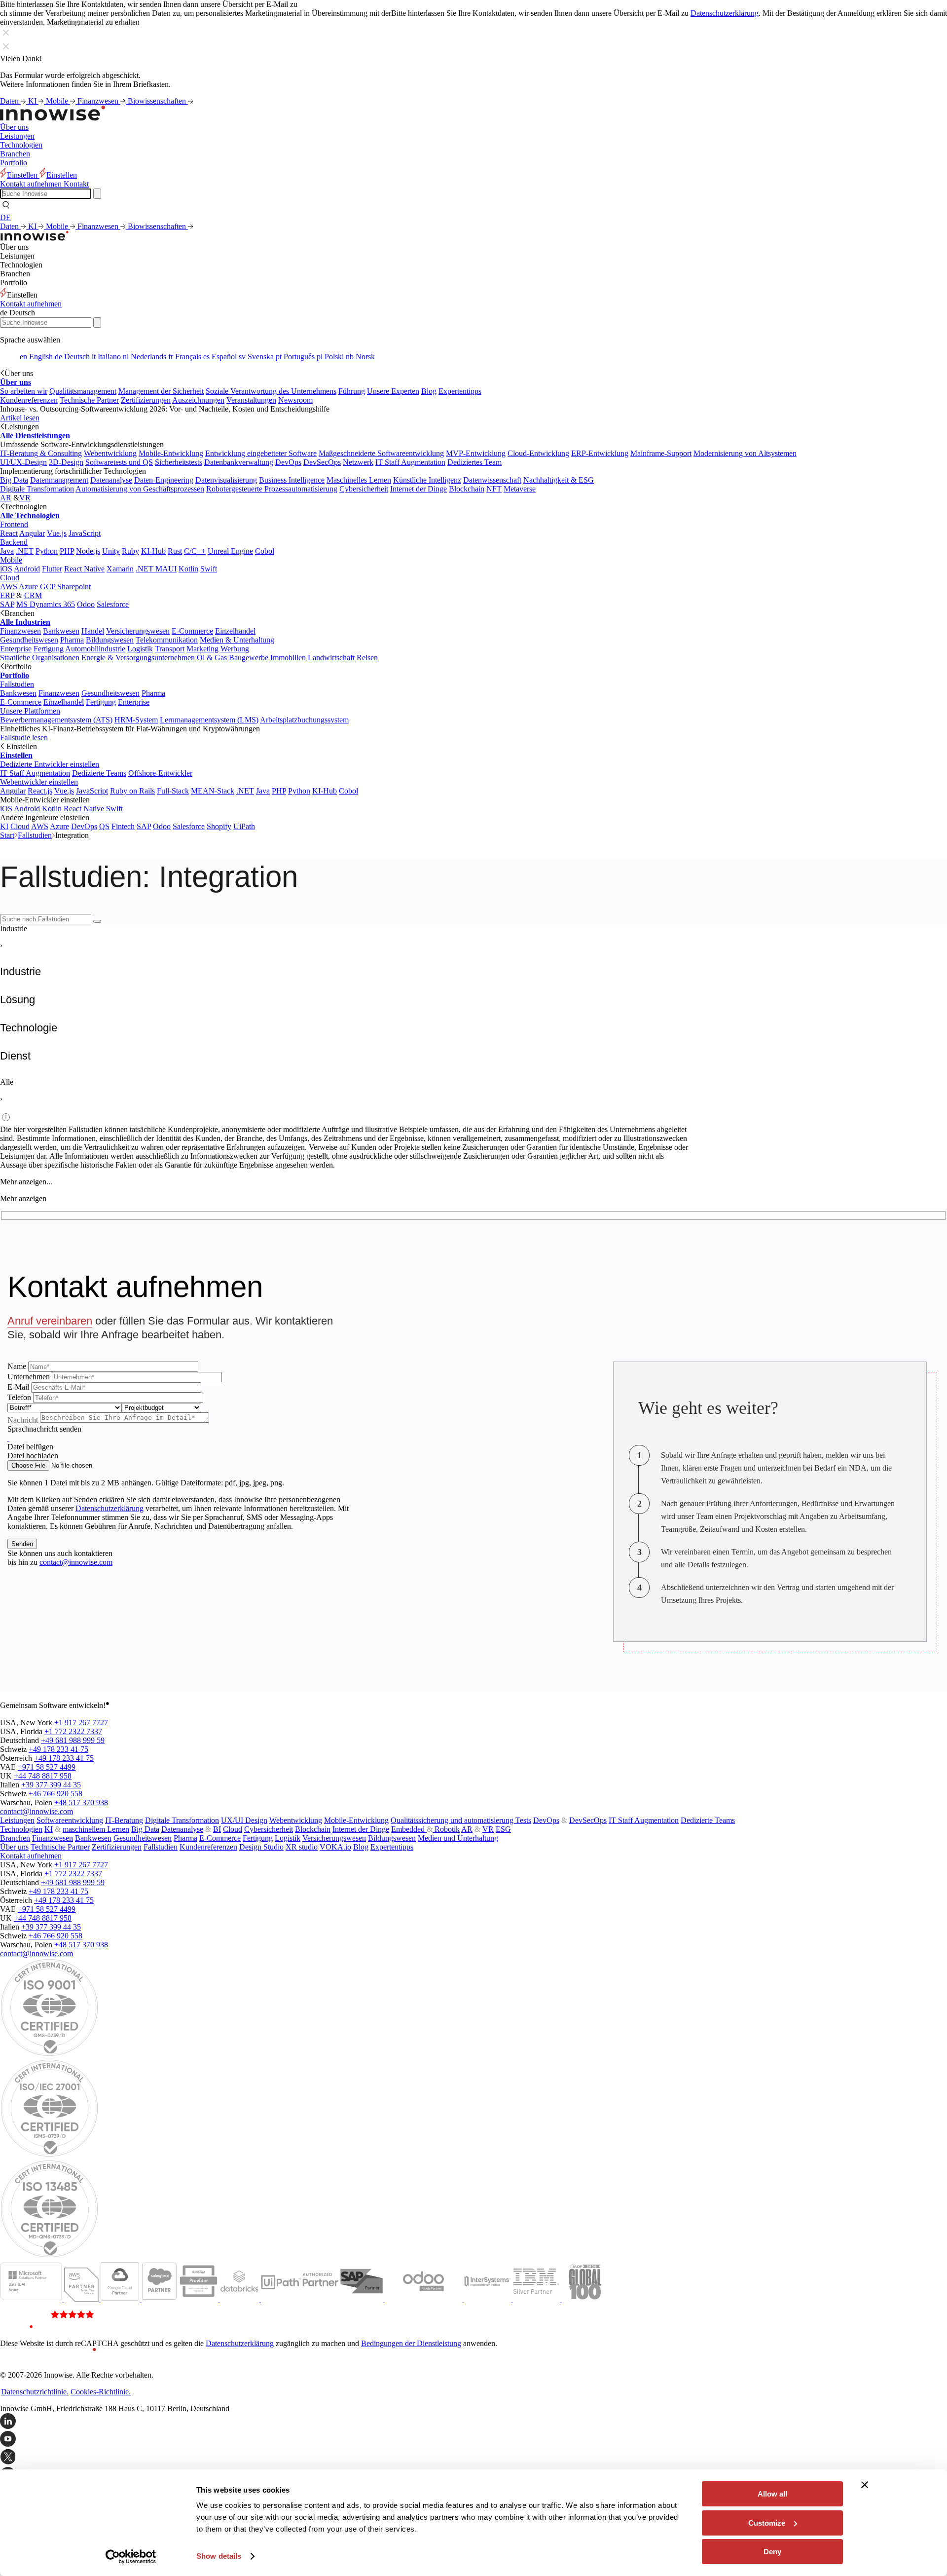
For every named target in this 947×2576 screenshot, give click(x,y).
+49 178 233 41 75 (58, 1749)
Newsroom (295, 400)
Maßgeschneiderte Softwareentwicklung (381, 453)
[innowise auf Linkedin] (473, 2422)
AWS (9, 587)
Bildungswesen (110, 640)
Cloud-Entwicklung (538, 453)
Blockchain (467, 489)
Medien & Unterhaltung (237, 640)
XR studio (302, 1847)
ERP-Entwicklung (600, 453)
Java (7, 551)
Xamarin (120, 569)
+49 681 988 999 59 (73, 1740)
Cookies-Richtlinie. (101, 2392)
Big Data (14, 480)
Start (7, 835)
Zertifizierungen (146, 400)
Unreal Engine (230, 551)
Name (17, 1366)
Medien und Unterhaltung (458, 1838)
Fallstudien (17, 684)
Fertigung (49, 649)
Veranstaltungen (251, 400)
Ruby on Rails (132, 791)
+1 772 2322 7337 (73, 1731)
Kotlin (188, 569)
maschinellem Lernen (96, 1829)
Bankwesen (61, 631)
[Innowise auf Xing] (473, 2458)
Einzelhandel (235, 631)
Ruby (130, 551)
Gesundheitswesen (29, 640)
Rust (175, 551)
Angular (32, 533)
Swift (209, 569)
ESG (503, 1829)
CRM (33, 595)
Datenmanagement (59, 480)
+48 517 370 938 (81, 1802)
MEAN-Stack (213, 791)
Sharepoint (74, 587)
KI (33, 101)
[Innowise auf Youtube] (473, 2440)
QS (104, 826)
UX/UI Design (244, 1820)
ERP (7, 595)
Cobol (265, 551)
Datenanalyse (111, 480)
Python (47, 551)
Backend (14, 542)
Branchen (15, 154)
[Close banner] (865, 2485)
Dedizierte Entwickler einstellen (50, 764)
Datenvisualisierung (226, 480)
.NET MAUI (156, 569)
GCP (48, 587)
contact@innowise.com (76, 1562)
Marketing (202, 649)
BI (217, 1829)
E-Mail (18, 1387)
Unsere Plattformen (30, 711)
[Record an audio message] (8, 1438)
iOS (6, 569)
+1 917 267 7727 (81, 1723)
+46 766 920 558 (55, 1794)
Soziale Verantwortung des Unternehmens (271, 391)
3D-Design (66, 462)
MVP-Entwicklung (476, 453)
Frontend (14, 524)
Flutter (52, 569)
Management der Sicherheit (161, 391)
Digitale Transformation (37, 489)
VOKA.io (335, 1847)
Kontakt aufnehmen (31, 304)
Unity (111, 551)
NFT (494, 489)
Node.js (88, 551)
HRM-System (136, 720)
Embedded (409, 1829)
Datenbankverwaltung (239, 462)
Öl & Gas (212, 658)
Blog (429, 391)
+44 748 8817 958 (43, 1776)
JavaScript (85, 533)
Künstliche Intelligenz (427, 480)
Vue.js (57, 533)
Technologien (21, 145)
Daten (10, 101)
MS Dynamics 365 (46, 604)
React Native (84, 569)
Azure (28, 587)
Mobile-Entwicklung (171, 453)
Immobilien (288, 658)
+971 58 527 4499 (47, 1767)
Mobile (58, 101)
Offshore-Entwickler (160, 773)
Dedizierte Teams (99, 773)
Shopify (219, 826)
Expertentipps (460, 391)
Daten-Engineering (164, 480)
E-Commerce (192, 631)
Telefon (19, 1397)
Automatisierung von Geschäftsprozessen (140, 489)
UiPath (244, 826)
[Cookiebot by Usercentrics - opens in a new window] (131, 2557)
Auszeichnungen (198, 400)
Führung (352, 391)
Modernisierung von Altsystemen (745, 453)
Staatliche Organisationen (40, 658)
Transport (170, 649)
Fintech (123, 826)
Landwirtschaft (331, 658)
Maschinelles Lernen (359, 480)
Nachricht (23, 1420)
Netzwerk (358, 462)
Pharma (72, 640)
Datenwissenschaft (492, 480)
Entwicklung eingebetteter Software (261, 453)
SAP (7, 604)
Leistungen (17, 136)
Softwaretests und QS (119, 462)
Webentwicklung (110, 453)
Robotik (446, 1829)
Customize (767, 2523)
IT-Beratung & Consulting (41, 453)
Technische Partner (89, 400)
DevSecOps (322, 462)
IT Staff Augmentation (410, 462)
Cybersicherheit (364, 489)
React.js (40, 791)
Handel (93, 631)
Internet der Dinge (419, 489)
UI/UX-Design (23, 462)
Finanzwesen (99, 101)
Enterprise (16, 649)
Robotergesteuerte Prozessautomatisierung (272, 489)
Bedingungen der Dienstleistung (411, 2343)
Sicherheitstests (179, 462)
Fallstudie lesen (24, 738)
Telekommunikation (167, 640)
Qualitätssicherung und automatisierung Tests (461, 1820)
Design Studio (261, 1847)
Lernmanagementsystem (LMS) (209, 720)
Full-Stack (173, 791)
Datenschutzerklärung (725, 13)
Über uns (14, 127)
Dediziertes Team (474, 462)
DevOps (288, 462)
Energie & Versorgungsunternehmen (138, 658)
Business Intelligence (292, 480)
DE (5, 217)
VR (25, 498)
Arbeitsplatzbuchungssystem (304, 720)
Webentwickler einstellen (39, 782)
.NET (25, 551)
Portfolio (14, 163)
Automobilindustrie (95, 649)
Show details (219, 2556)
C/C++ (195, 551)
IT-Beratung (124, 1820)
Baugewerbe (249, 658)
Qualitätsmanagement (83, 391)
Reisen (367, 658)
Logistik (140, 649)
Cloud (10, 578)
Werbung (235, 649)
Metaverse (520, 489)
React (9, 533)
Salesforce (113, 604)
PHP (67, 551)
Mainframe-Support (661, 453)
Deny (772, 2552)
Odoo (86, 604)
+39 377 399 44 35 (51, 1785)
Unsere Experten (393, 391)
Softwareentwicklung (70, 1820)
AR (6, 498)
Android (27, 569)
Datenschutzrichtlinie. (35, 2392)
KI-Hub (153, 551)
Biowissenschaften (158, 101)
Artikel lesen (20, 418)
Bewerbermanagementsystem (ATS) (56, 720)
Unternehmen (29, 1377)
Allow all (772, 2494)
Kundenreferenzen (29, 400)
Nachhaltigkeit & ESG (559, 480)
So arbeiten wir (24, 391)
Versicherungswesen (138, 631)
